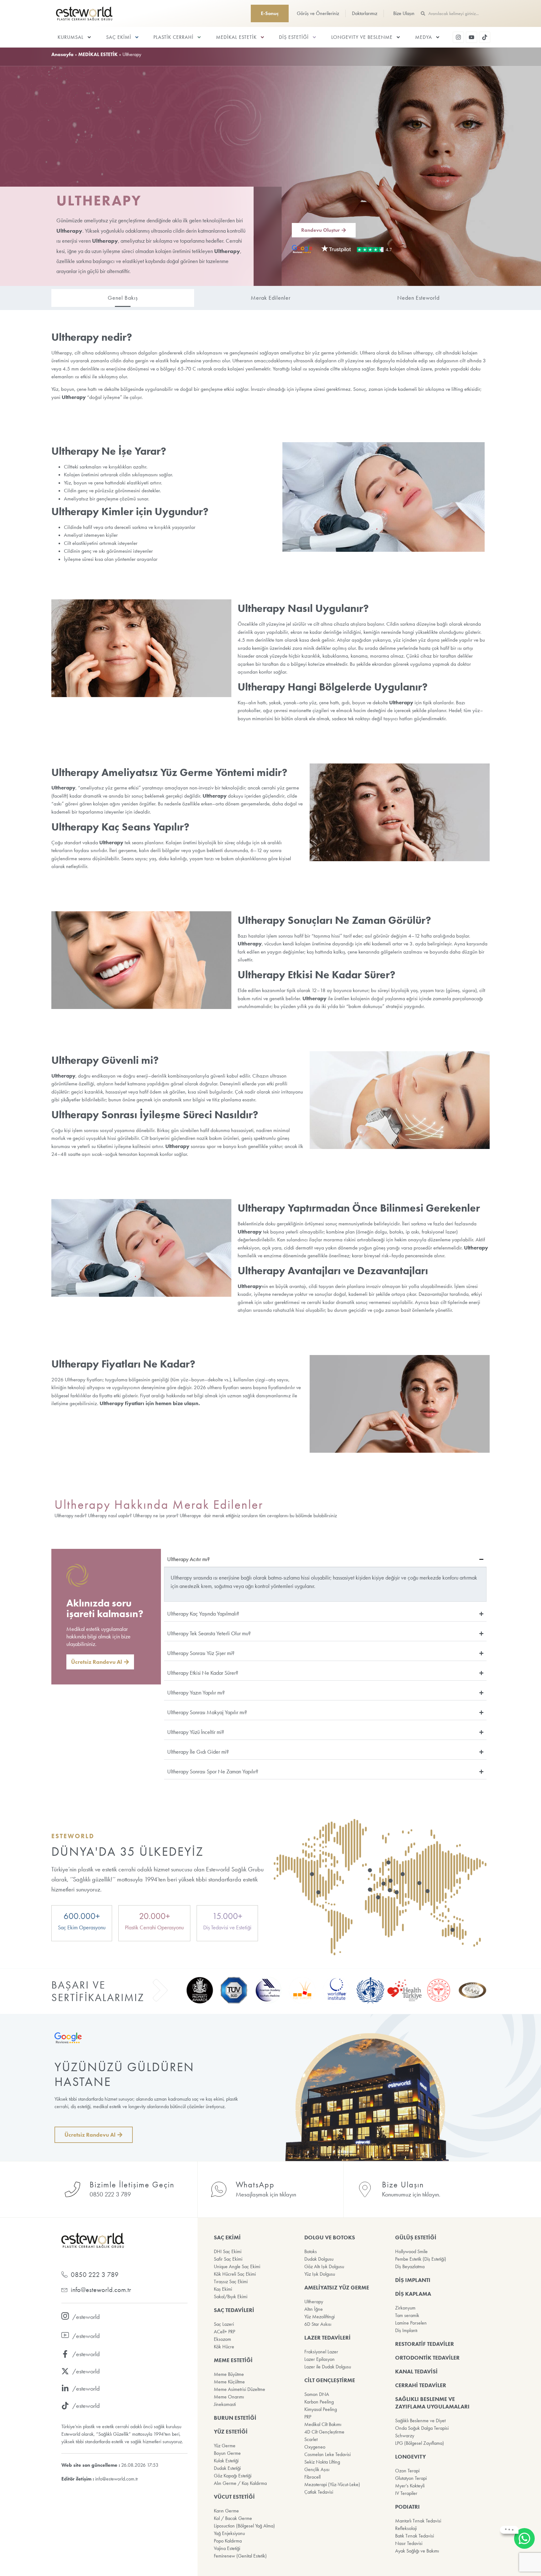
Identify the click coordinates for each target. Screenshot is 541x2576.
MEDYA (424, 37)
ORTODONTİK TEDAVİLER (427, 2358)
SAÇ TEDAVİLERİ (234, 2310)
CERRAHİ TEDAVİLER (421, 2385)
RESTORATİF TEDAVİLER (425, 2344)
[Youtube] (471, 37)
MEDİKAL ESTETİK (236, 37)
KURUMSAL (71, 37)
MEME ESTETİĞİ (233, 2360)
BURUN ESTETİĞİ (235, 2418)
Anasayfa (62, 54)
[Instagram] (458, 37)
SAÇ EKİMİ (119, 37)
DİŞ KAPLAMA (413, 2294)
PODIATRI (407, 2507)
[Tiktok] (485, 37)
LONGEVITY (410, 2457)
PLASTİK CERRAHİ (173, 37)
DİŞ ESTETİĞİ (294, 37)
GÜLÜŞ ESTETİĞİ (416, 2237)
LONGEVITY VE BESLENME (362, 37)
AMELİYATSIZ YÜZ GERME (337, 2288)
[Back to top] (525, 2560)
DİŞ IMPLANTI (413, 2280)
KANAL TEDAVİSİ (416, 2372)
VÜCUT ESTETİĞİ (234, 2497)
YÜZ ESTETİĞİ (231, 2432)
